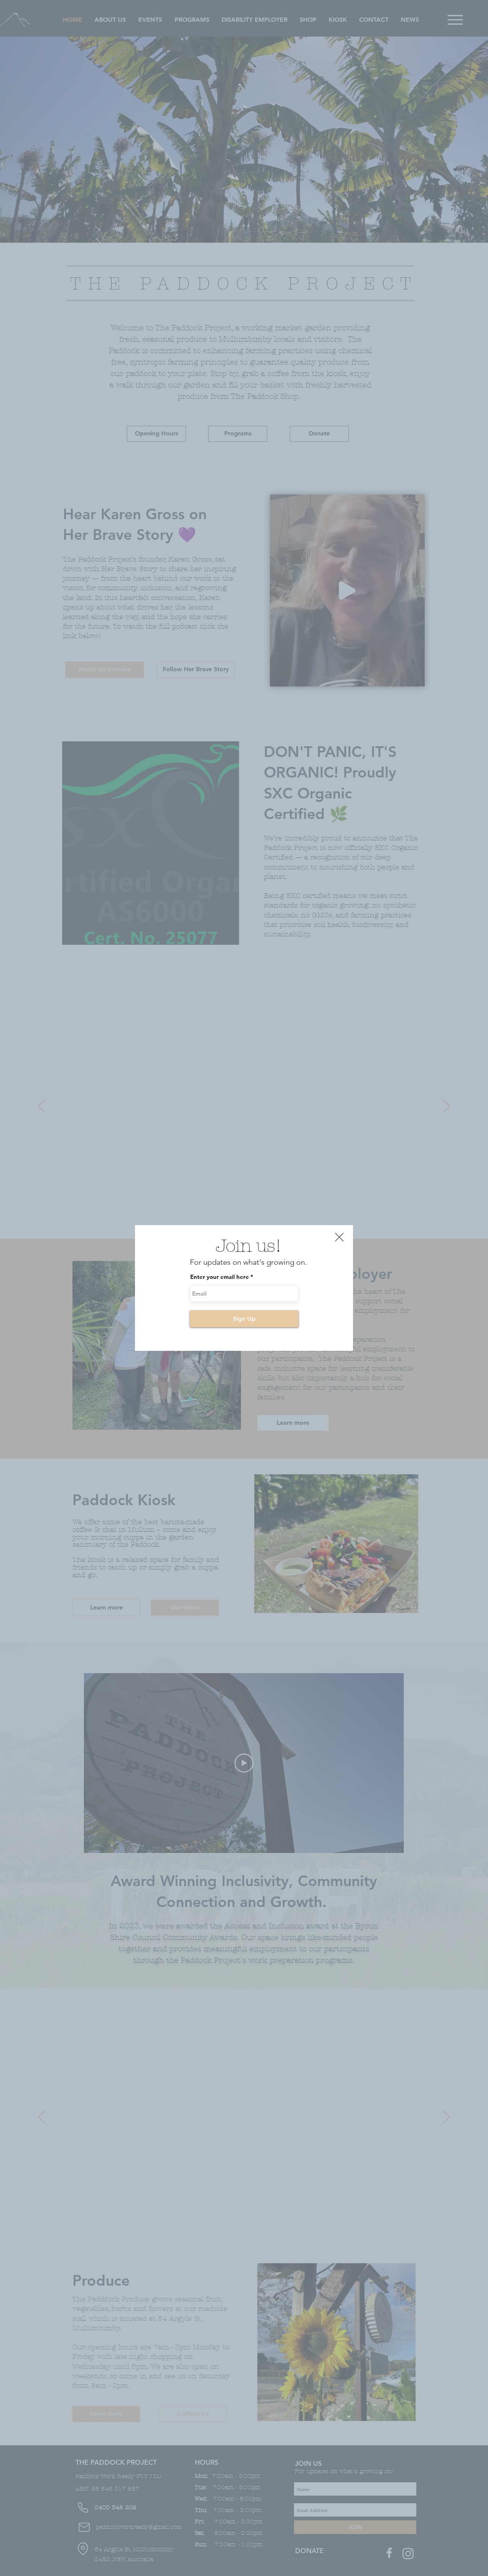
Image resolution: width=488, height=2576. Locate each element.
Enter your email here (220, 1277)
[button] (339, 1237)
